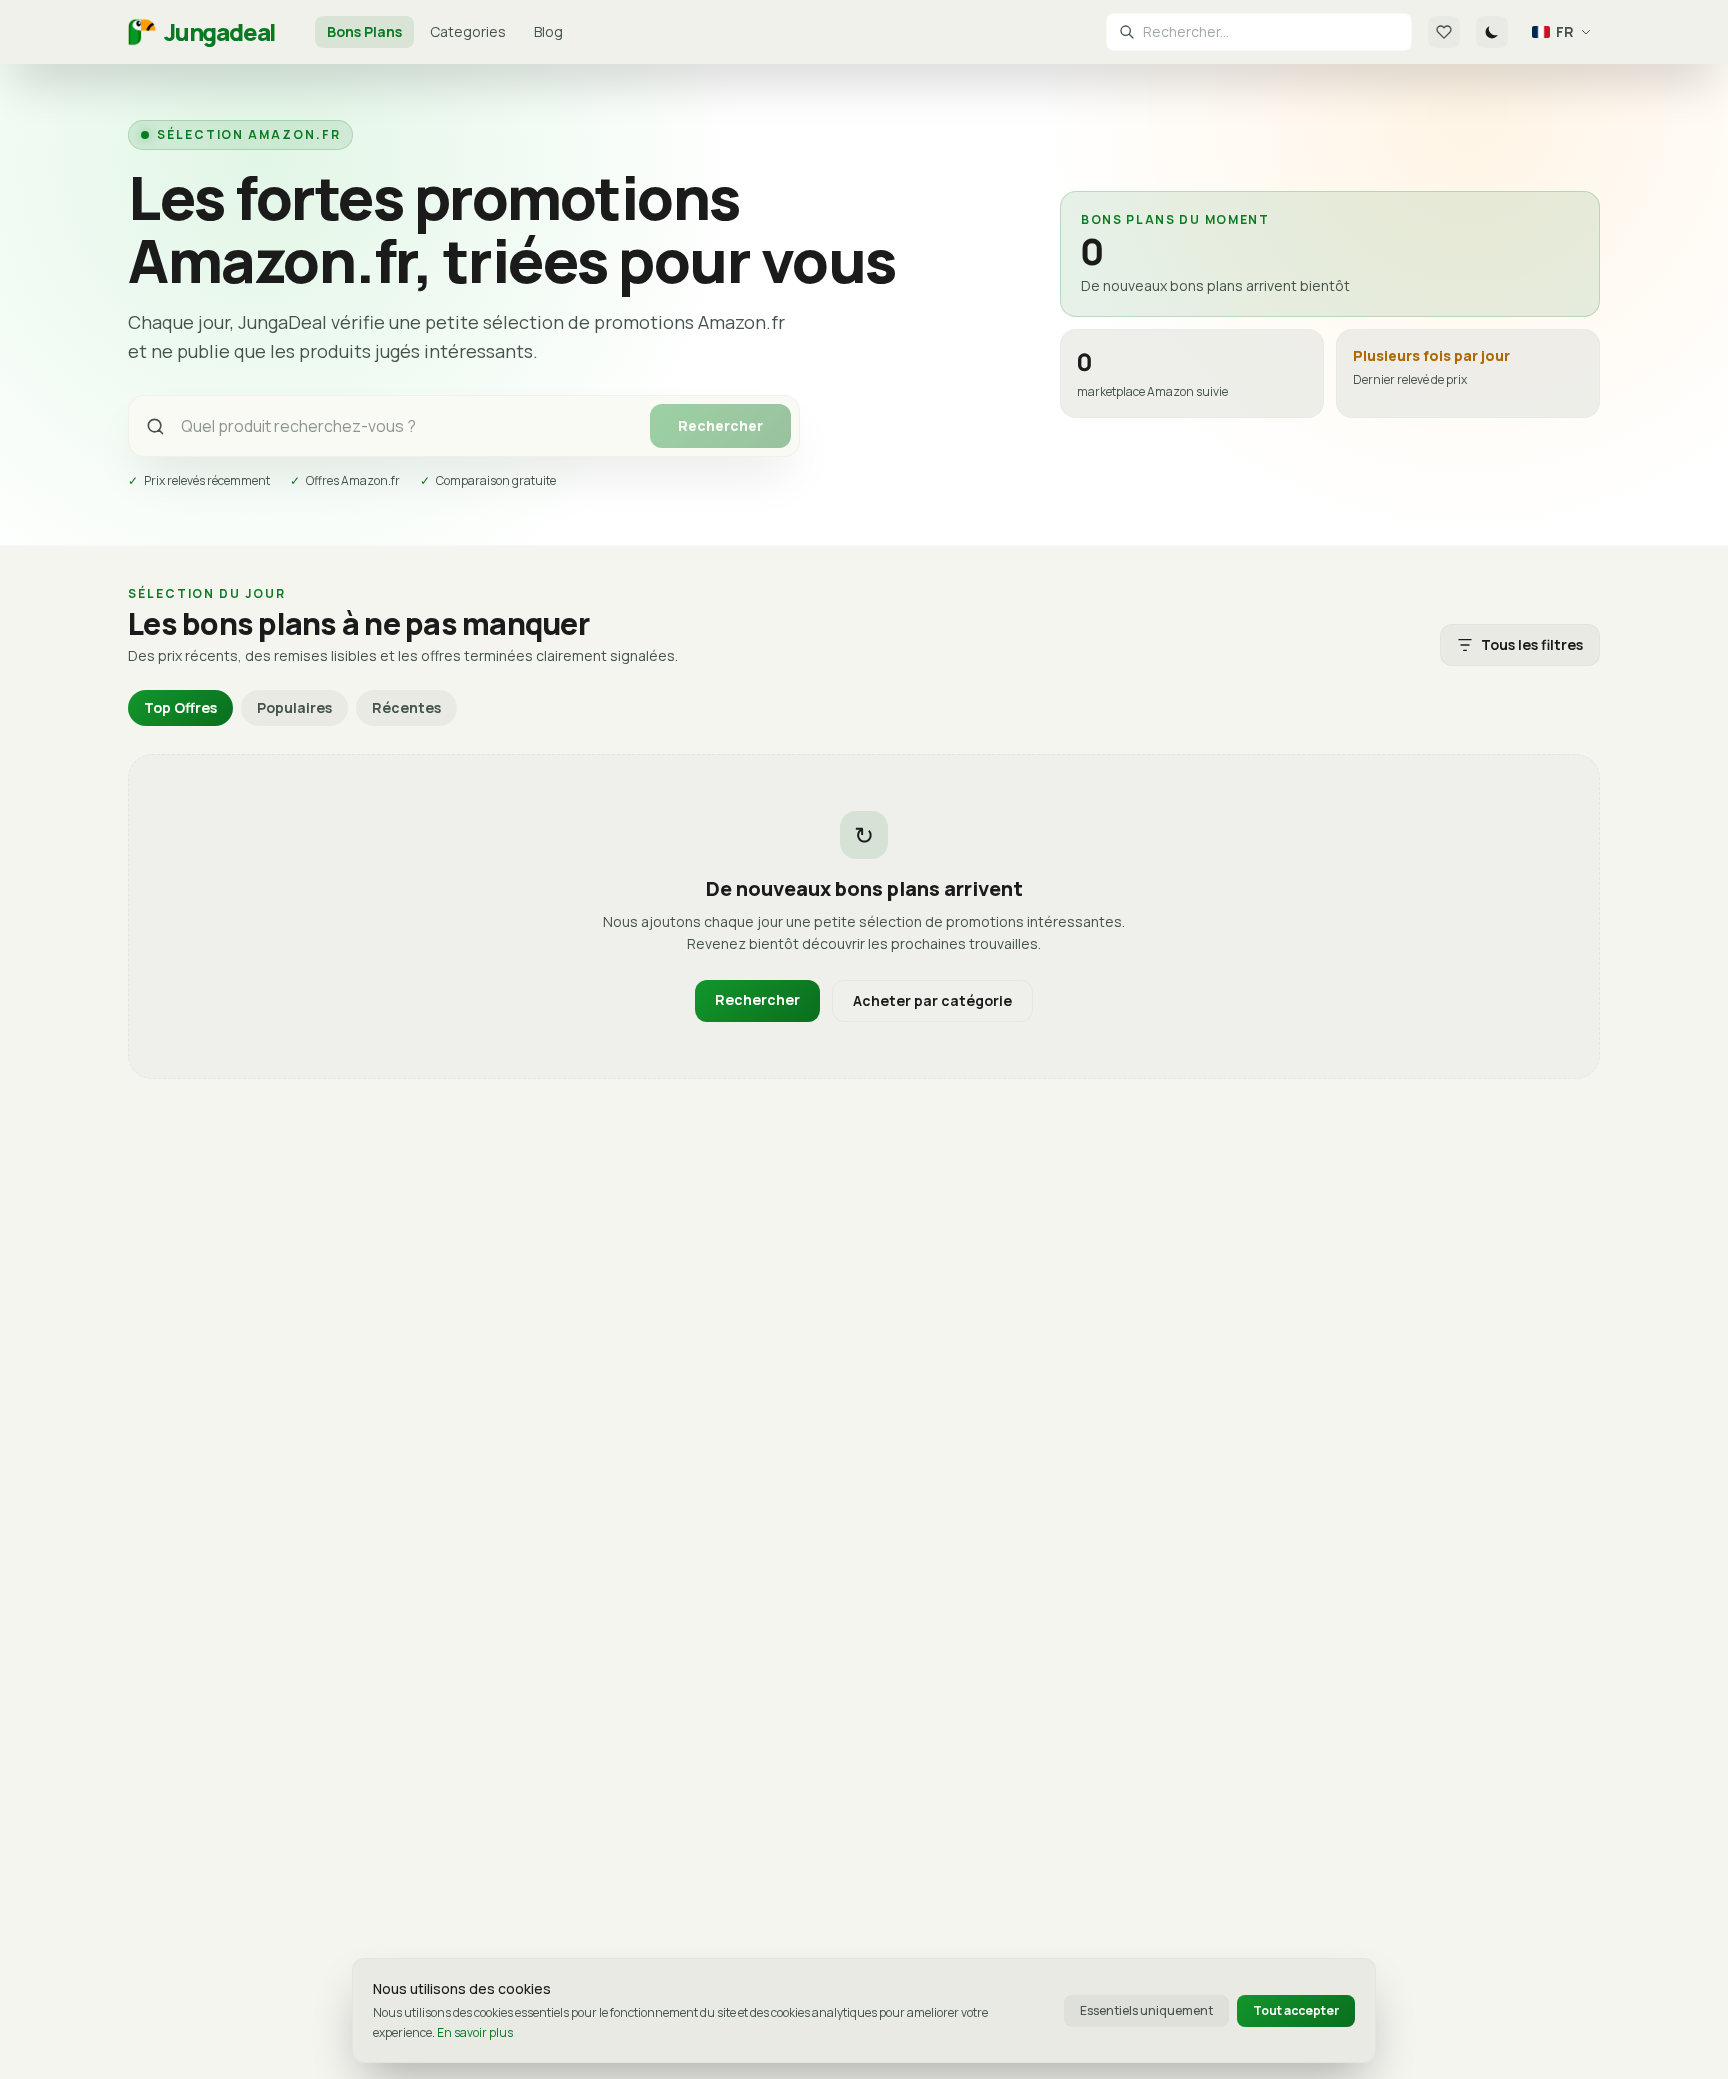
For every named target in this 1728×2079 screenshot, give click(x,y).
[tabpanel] (864, 917)
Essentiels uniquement (1146, 2010)
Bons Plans (364, 31)
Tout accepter (1296, 2010)
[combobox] (1271, 32)
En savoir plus (475, 2032)
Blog (548, 31)
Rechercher (720, 425)
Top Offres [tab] (180, 707)
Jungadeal (219, 32)
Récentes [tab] (406, 707)
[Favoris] (1444, 32)
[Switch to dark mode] (1492, 32)
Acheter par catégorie (932, 1000)
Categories (468, 31)
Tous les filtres (1532, 644)
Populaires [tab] (294, 707)
